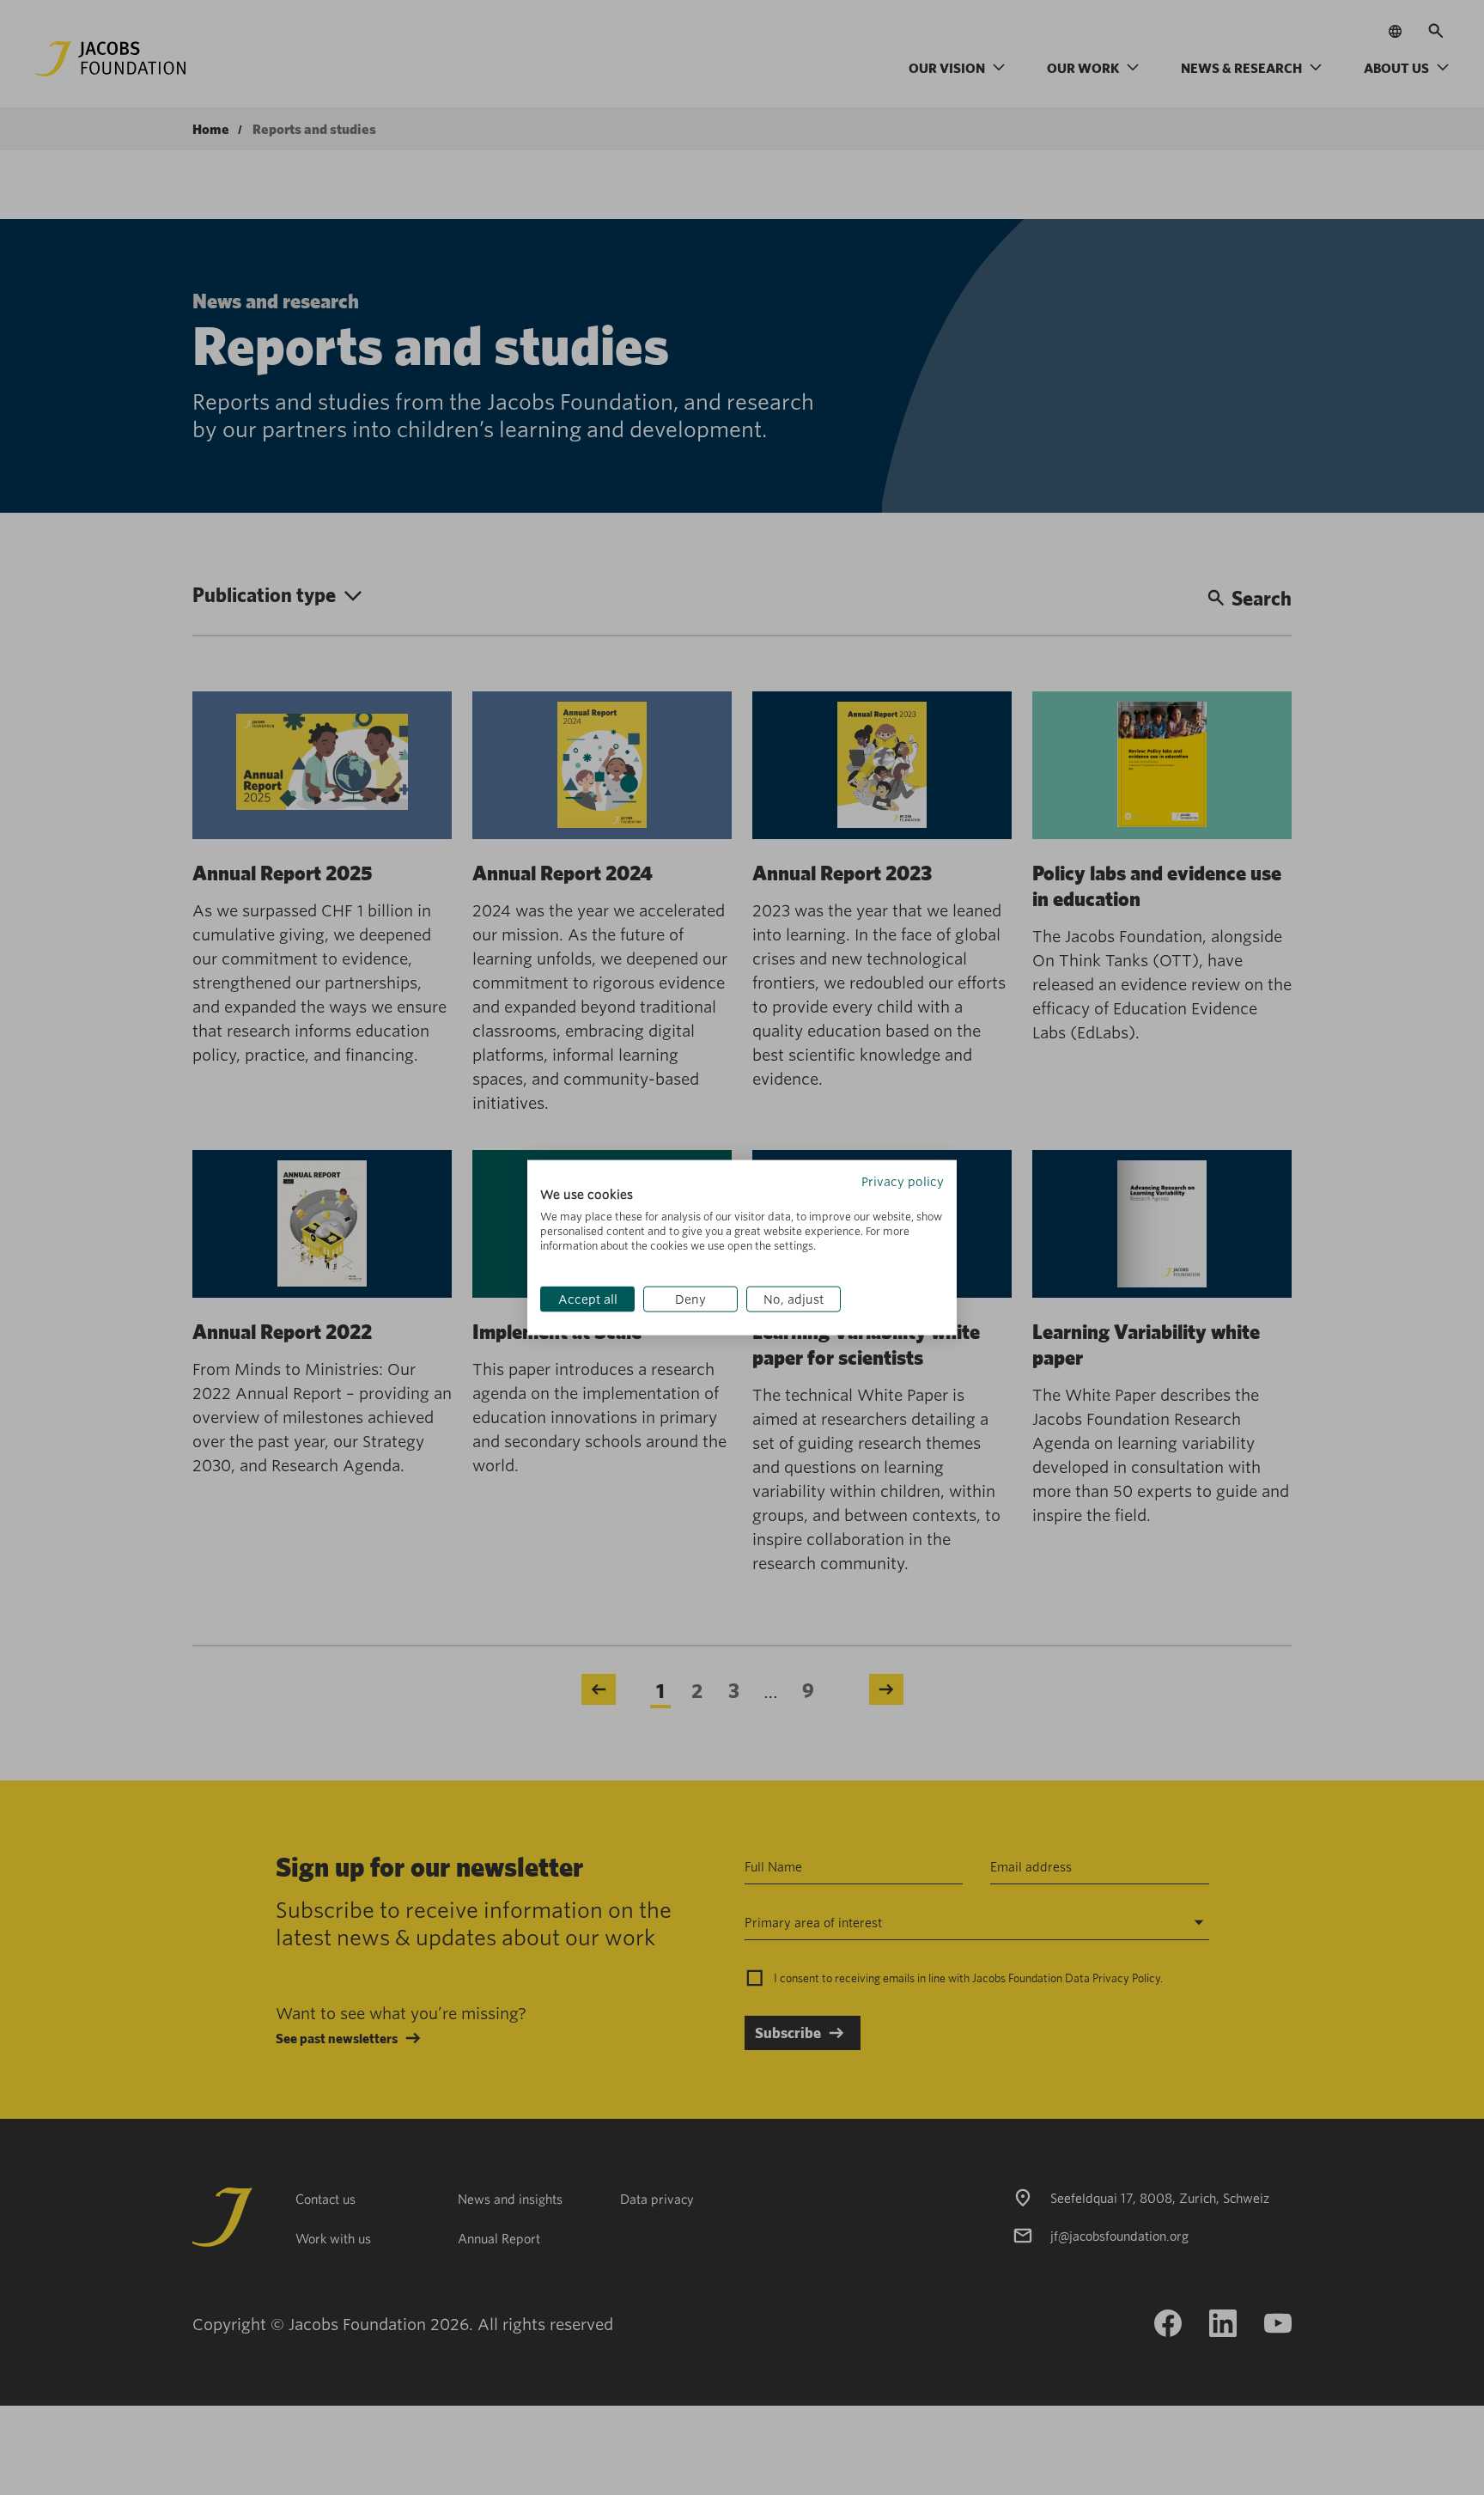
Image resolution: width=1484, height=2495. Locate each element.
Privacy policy (903, 1181)
